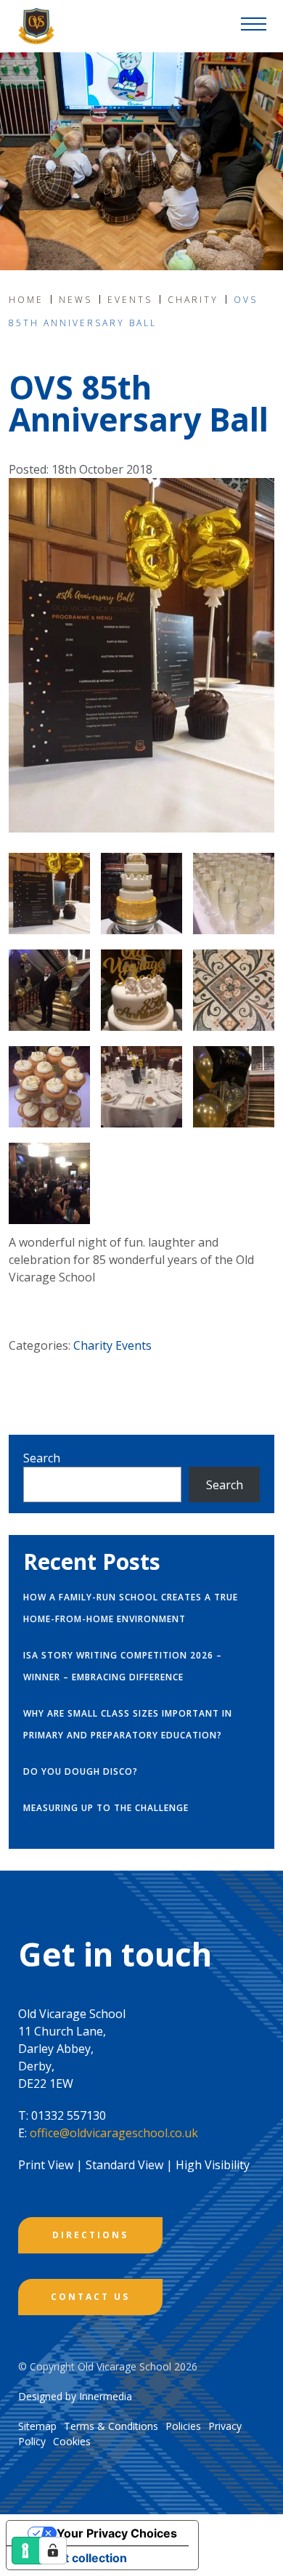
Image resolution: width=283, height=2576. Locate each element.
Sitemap (37, 2426)
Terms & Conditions (111, 2426)
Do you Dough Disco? (81, 1771)
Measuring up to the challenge (106, 1808)
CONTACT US (90, 2297)
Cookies (72, 2441)
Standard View (124, 2165)
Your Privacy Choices (117, 2533)
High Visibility (213, 2165)
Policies (183, 2426)
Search (42, 1458)
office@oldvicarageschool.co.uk (114, 2133)
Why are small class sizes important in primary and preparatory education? (128, 1724)
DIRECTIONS (90, 2235)
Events (134, 1345)
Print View (46, 2165)
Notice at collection (73, 2558)
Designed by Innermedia (75, 2396)
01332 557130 (69, 2115)
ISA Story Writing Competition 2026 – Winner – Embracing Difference (123, 1666)
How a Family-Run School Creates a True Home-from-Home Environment (131, 1608)
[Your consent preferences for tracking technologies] (53, 2551)
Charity (93, 1345)
